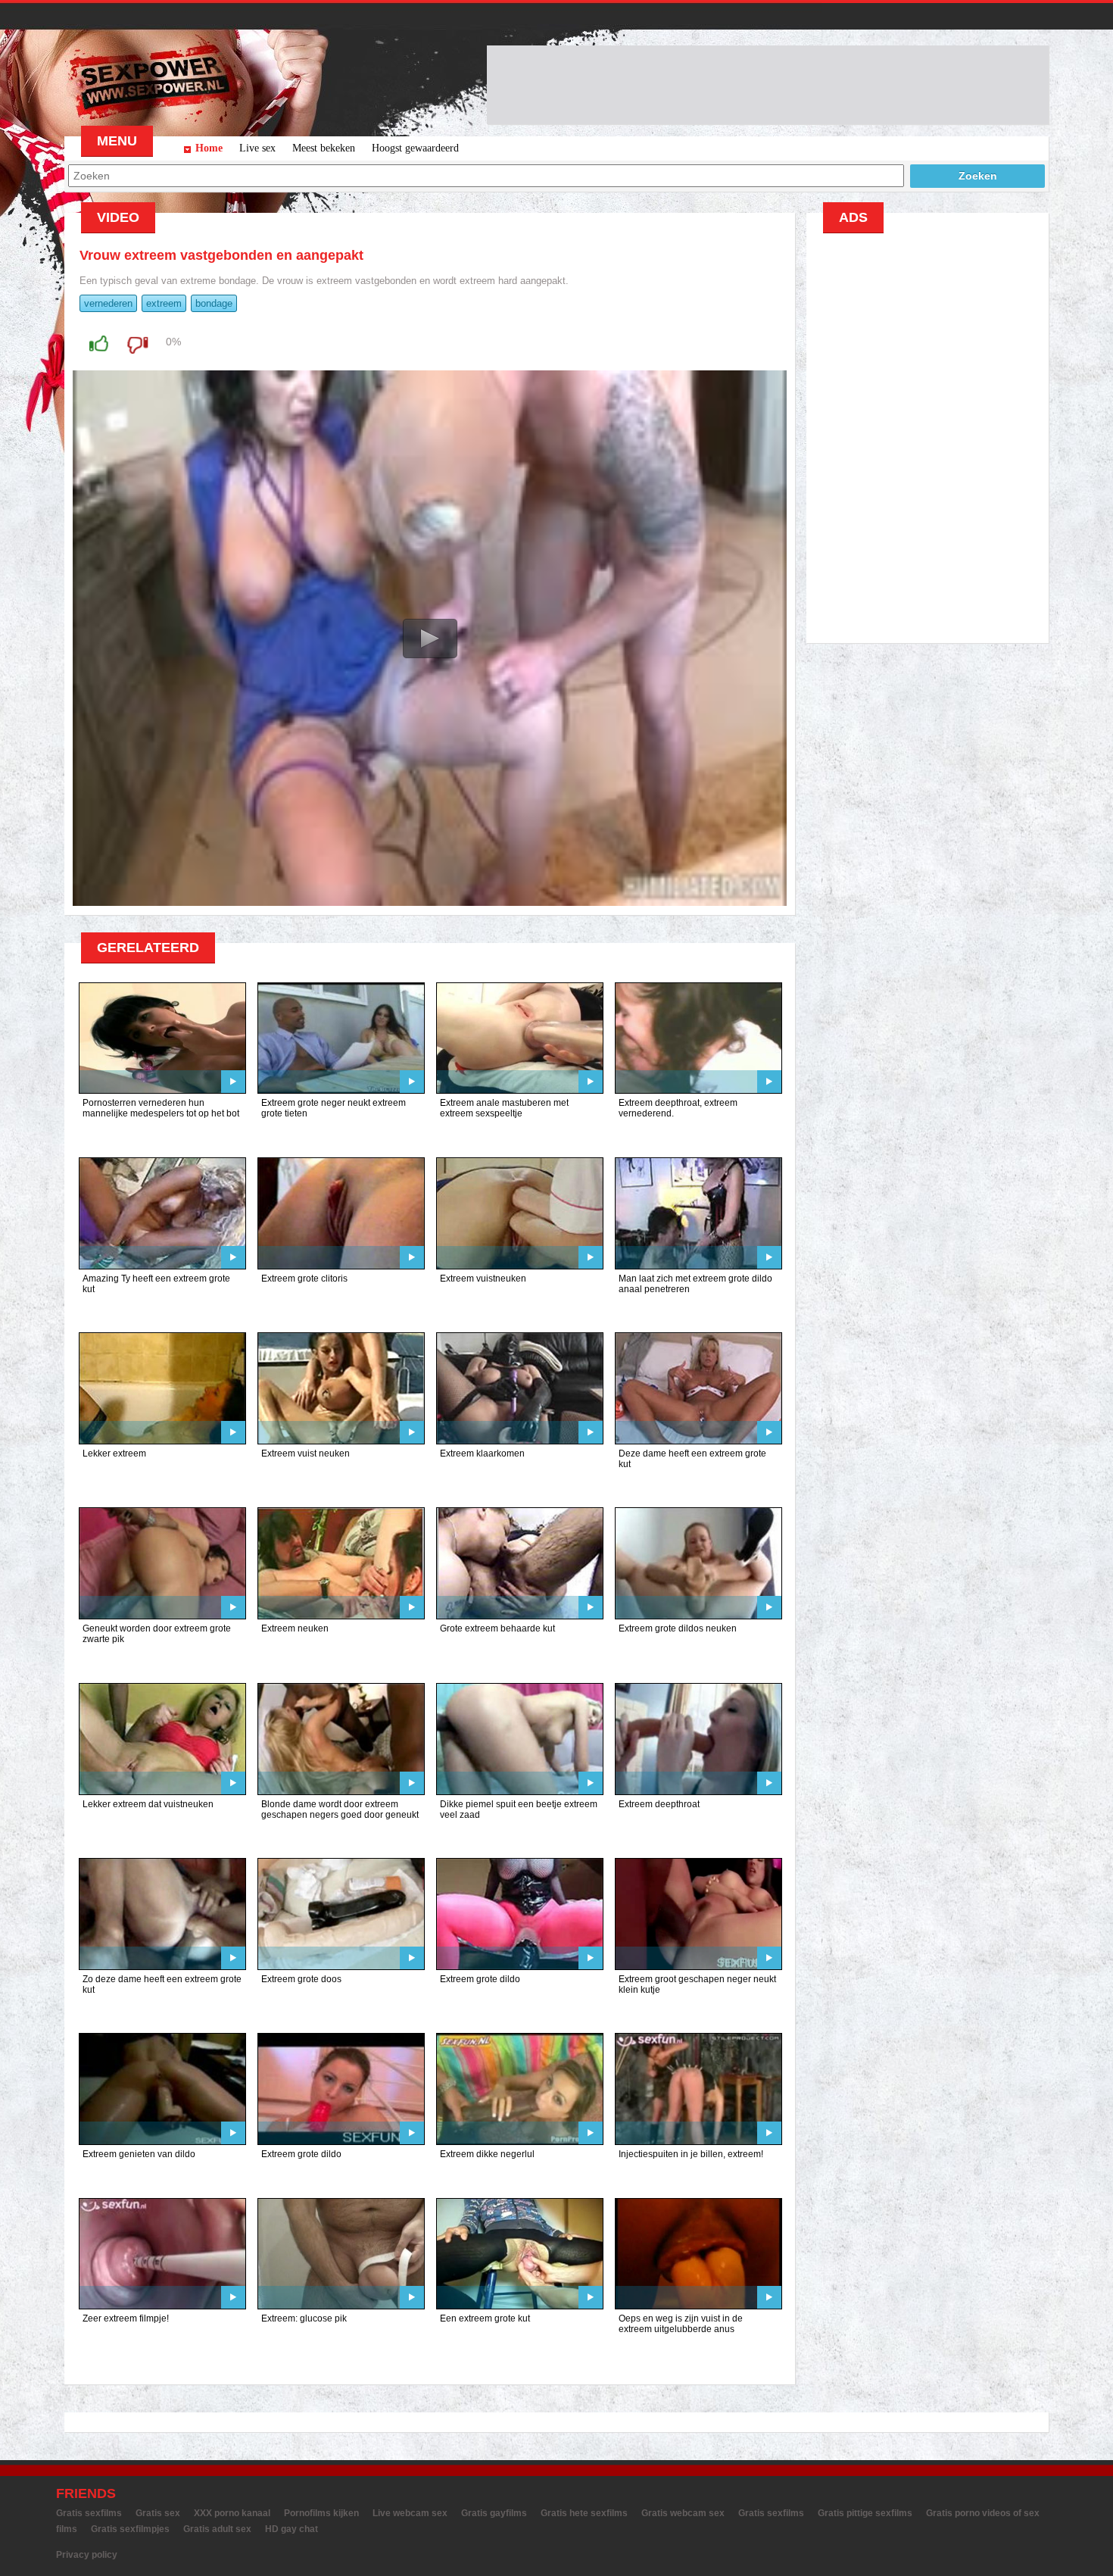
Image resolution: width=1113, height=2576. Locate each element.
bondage (214, 303)
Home (209, 148)
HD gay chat (291, 2529)
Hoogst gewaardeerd (415, 148)
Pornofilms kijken (321, 2513)
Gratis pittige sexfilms (865, 2513)
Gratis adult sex (217, 2529)
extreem (164, 303)
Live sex (257, 148)
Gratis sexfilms (89, 2513)
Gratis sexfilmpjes (130, 2529)
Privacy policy (87, 2555)
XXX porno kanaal (232, 2513)
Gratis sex (158, 2513)
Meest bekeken (324, 148)
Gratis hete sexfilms (584, 2513)
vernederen (108, 303)
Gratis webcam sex (683, 2513)
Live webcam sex (410, 2513)
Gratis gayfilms (494, 2513)
